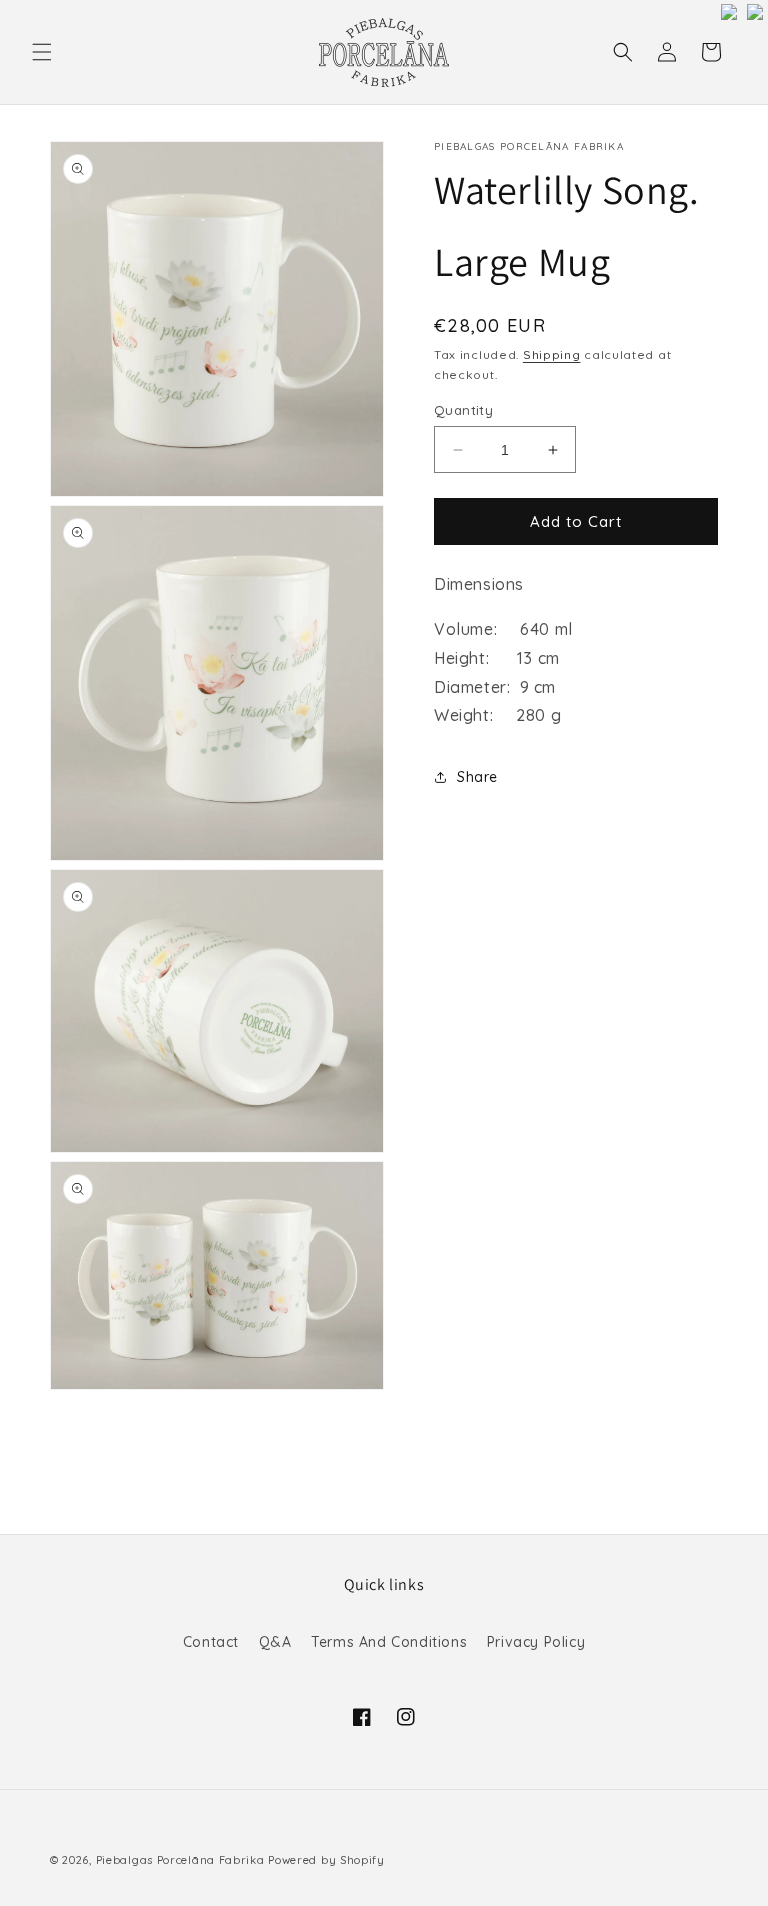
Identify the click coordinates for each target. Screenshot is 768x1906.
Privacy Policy (536, 1642)
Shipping (552, 354)
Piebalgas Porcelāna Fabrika (180, 1860)
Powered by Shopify (326, 1860)
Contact (211, 1642)
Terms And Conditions (389, 1642)
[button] (42, 52)
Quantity (463, 410)
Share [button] (477, 777)
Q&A (275, 1642)
